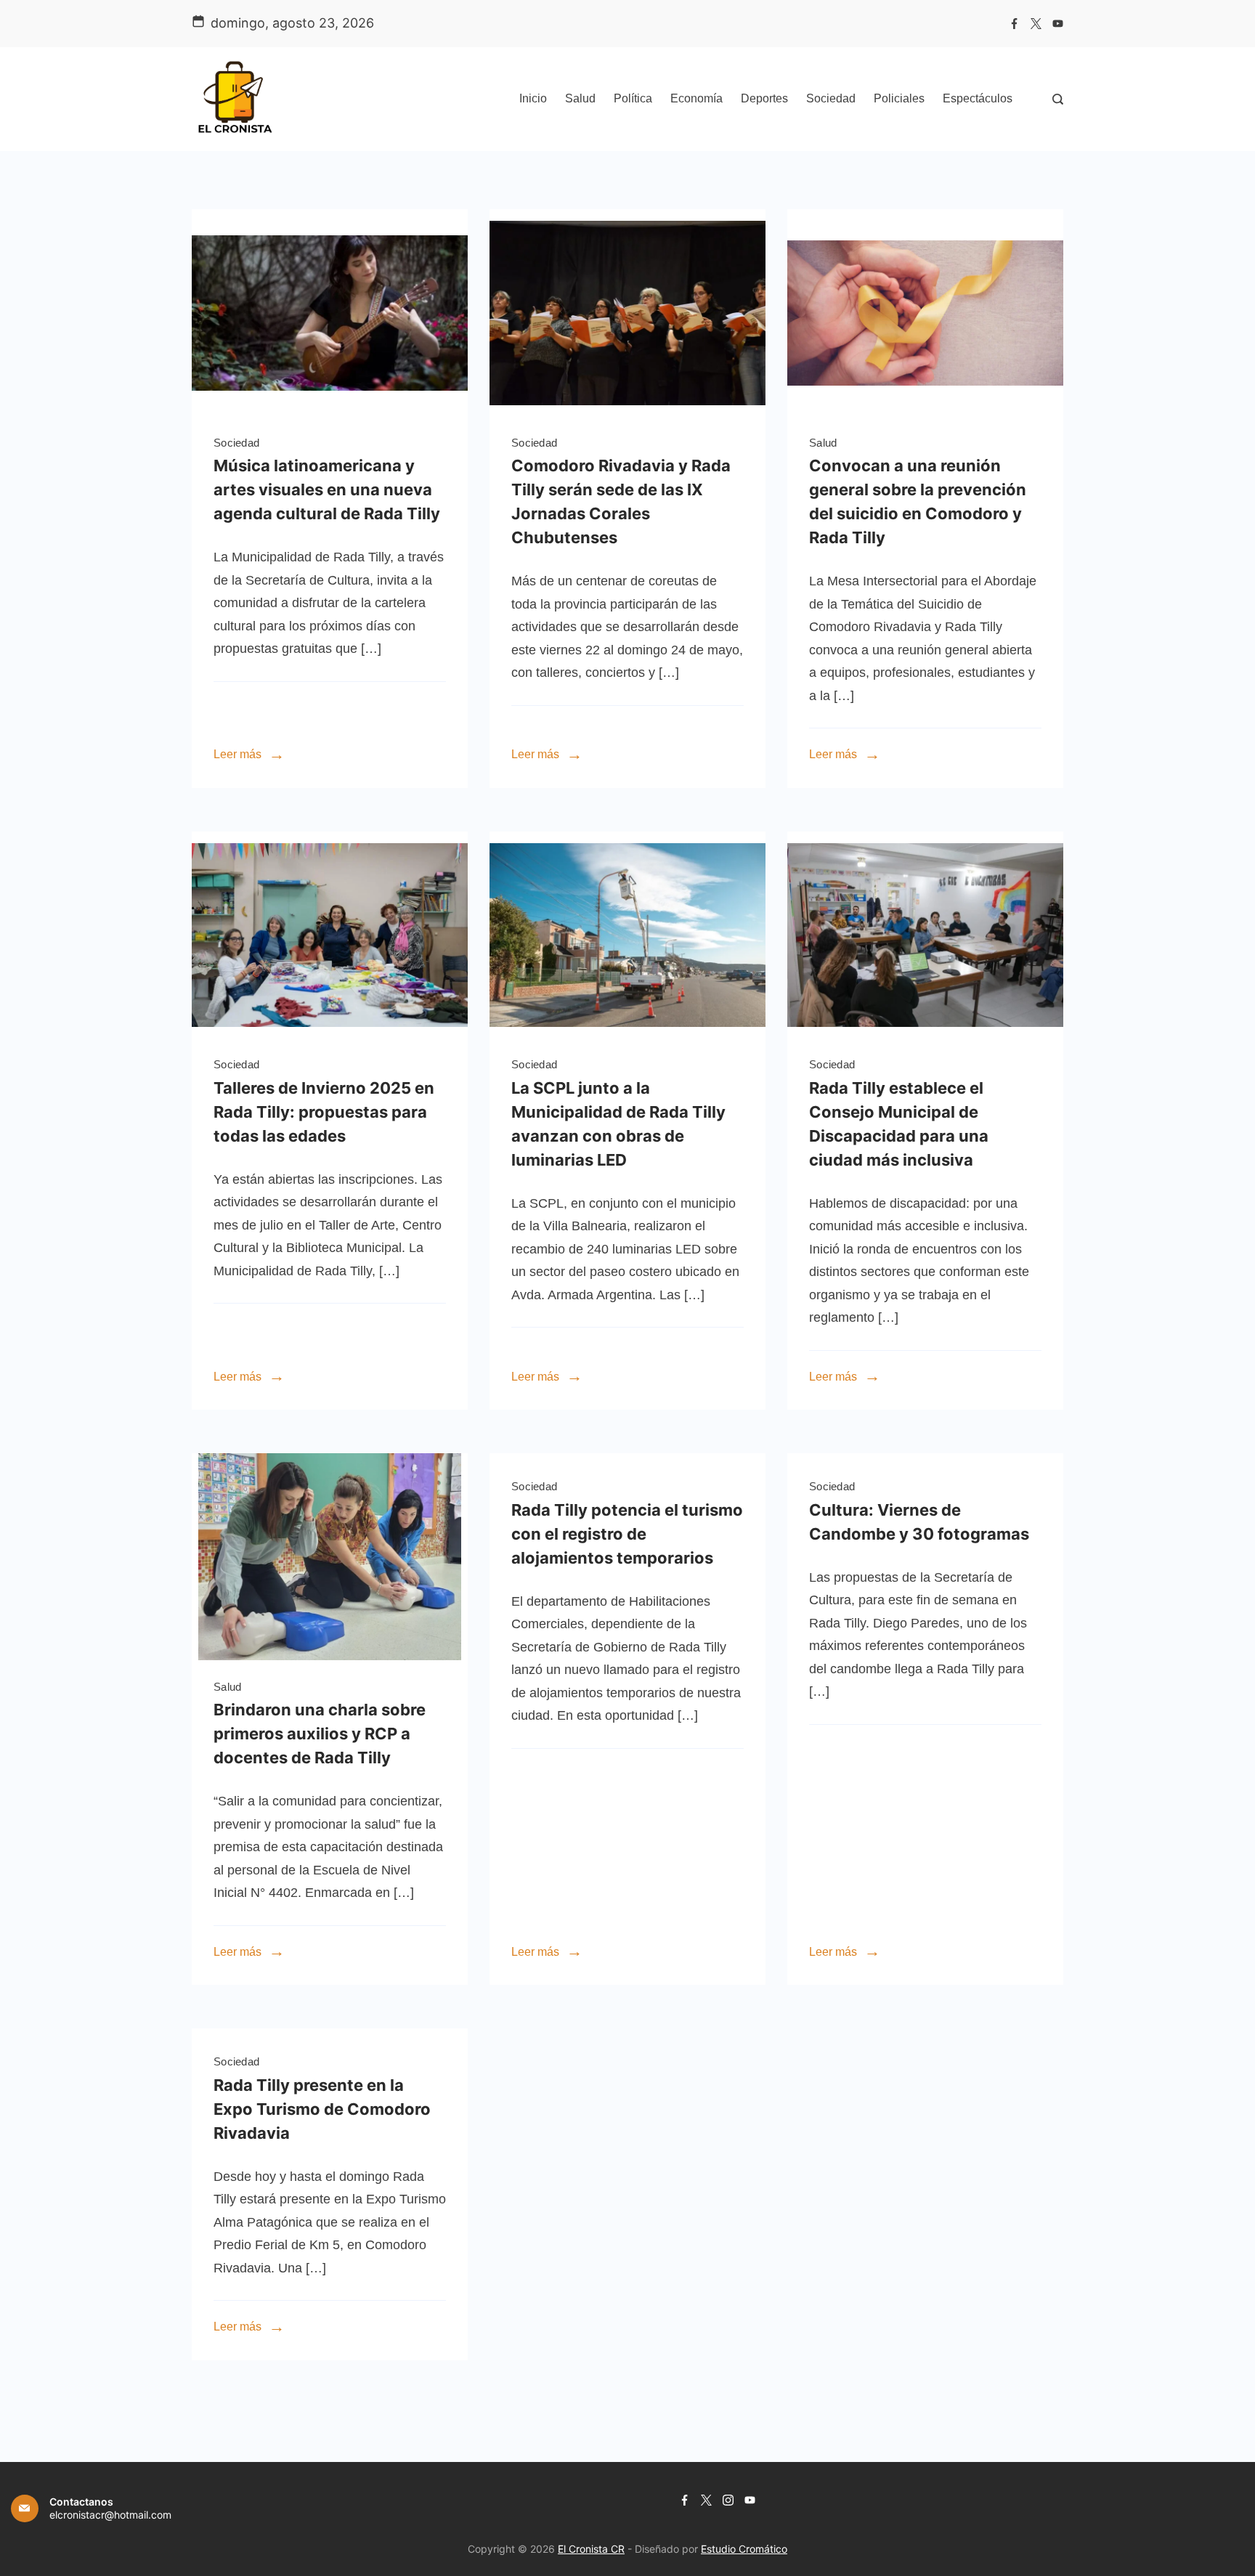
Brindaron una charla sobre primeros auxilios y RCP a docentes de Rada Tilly (320, 1734)
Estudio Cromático (744, 2549)
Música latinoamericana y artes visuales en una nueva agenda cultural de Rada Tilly (327, 489)
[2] (330, 1034)
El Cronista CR (591, 2549)
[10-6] (330, 1656)
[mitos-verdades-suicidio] (925, 412)
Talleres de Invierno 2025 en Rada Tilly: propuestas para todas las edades (324, 1112)
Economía (696, 98)
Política (633, 98)
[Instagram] (728, 2500)
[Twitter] (1036, 24)
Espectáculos (978, 98)
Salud (580, 98)
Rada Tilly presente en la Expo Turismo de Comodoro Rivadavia (322, 2109)
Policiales (899, 98)
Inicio (533, 98)
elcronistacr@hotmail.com (110, 2515)
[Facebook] (1014, 24)
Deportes (764, 98)
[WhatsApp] (330, 412)
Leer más (237, 754)
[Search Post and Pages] (1058, 99)
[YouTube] (1058, 24)
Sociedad (831, 98)
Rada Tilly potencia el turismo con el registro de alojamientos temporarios (627, 1534)
